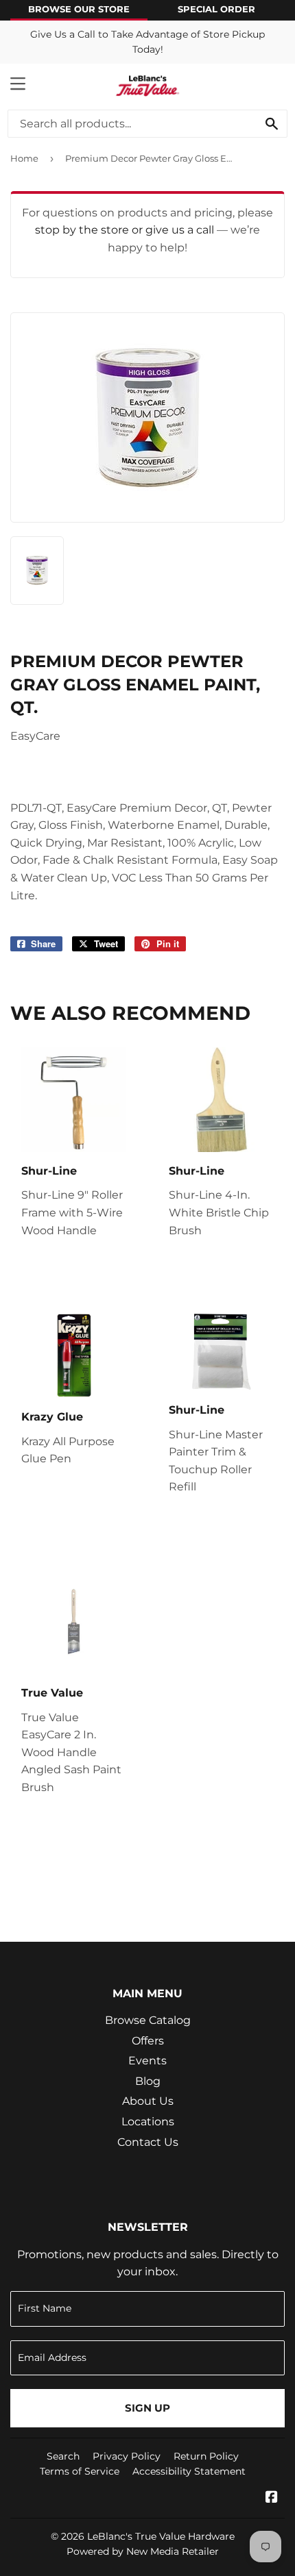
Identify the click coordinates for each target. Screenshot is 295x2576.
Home (24, 158)
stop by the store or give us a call (126, 230)
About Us (148, 2101)
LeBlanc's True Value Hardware (161, 2536)
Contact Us (148, 2142)
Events (147, 2061)
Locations (148, 2122)
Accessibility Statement (189, 2471)
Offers (148, 2041)
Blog (148, 2081)
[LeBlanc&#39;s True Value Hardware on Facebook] (272, 2498)
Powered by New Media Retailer (143, 2551)
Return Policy (206, 2456)
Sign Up (147, 2408)
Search (63, 2456)
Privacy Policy (127, 2456)
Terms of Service (80, 2471)
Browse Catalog (148, 2020)
